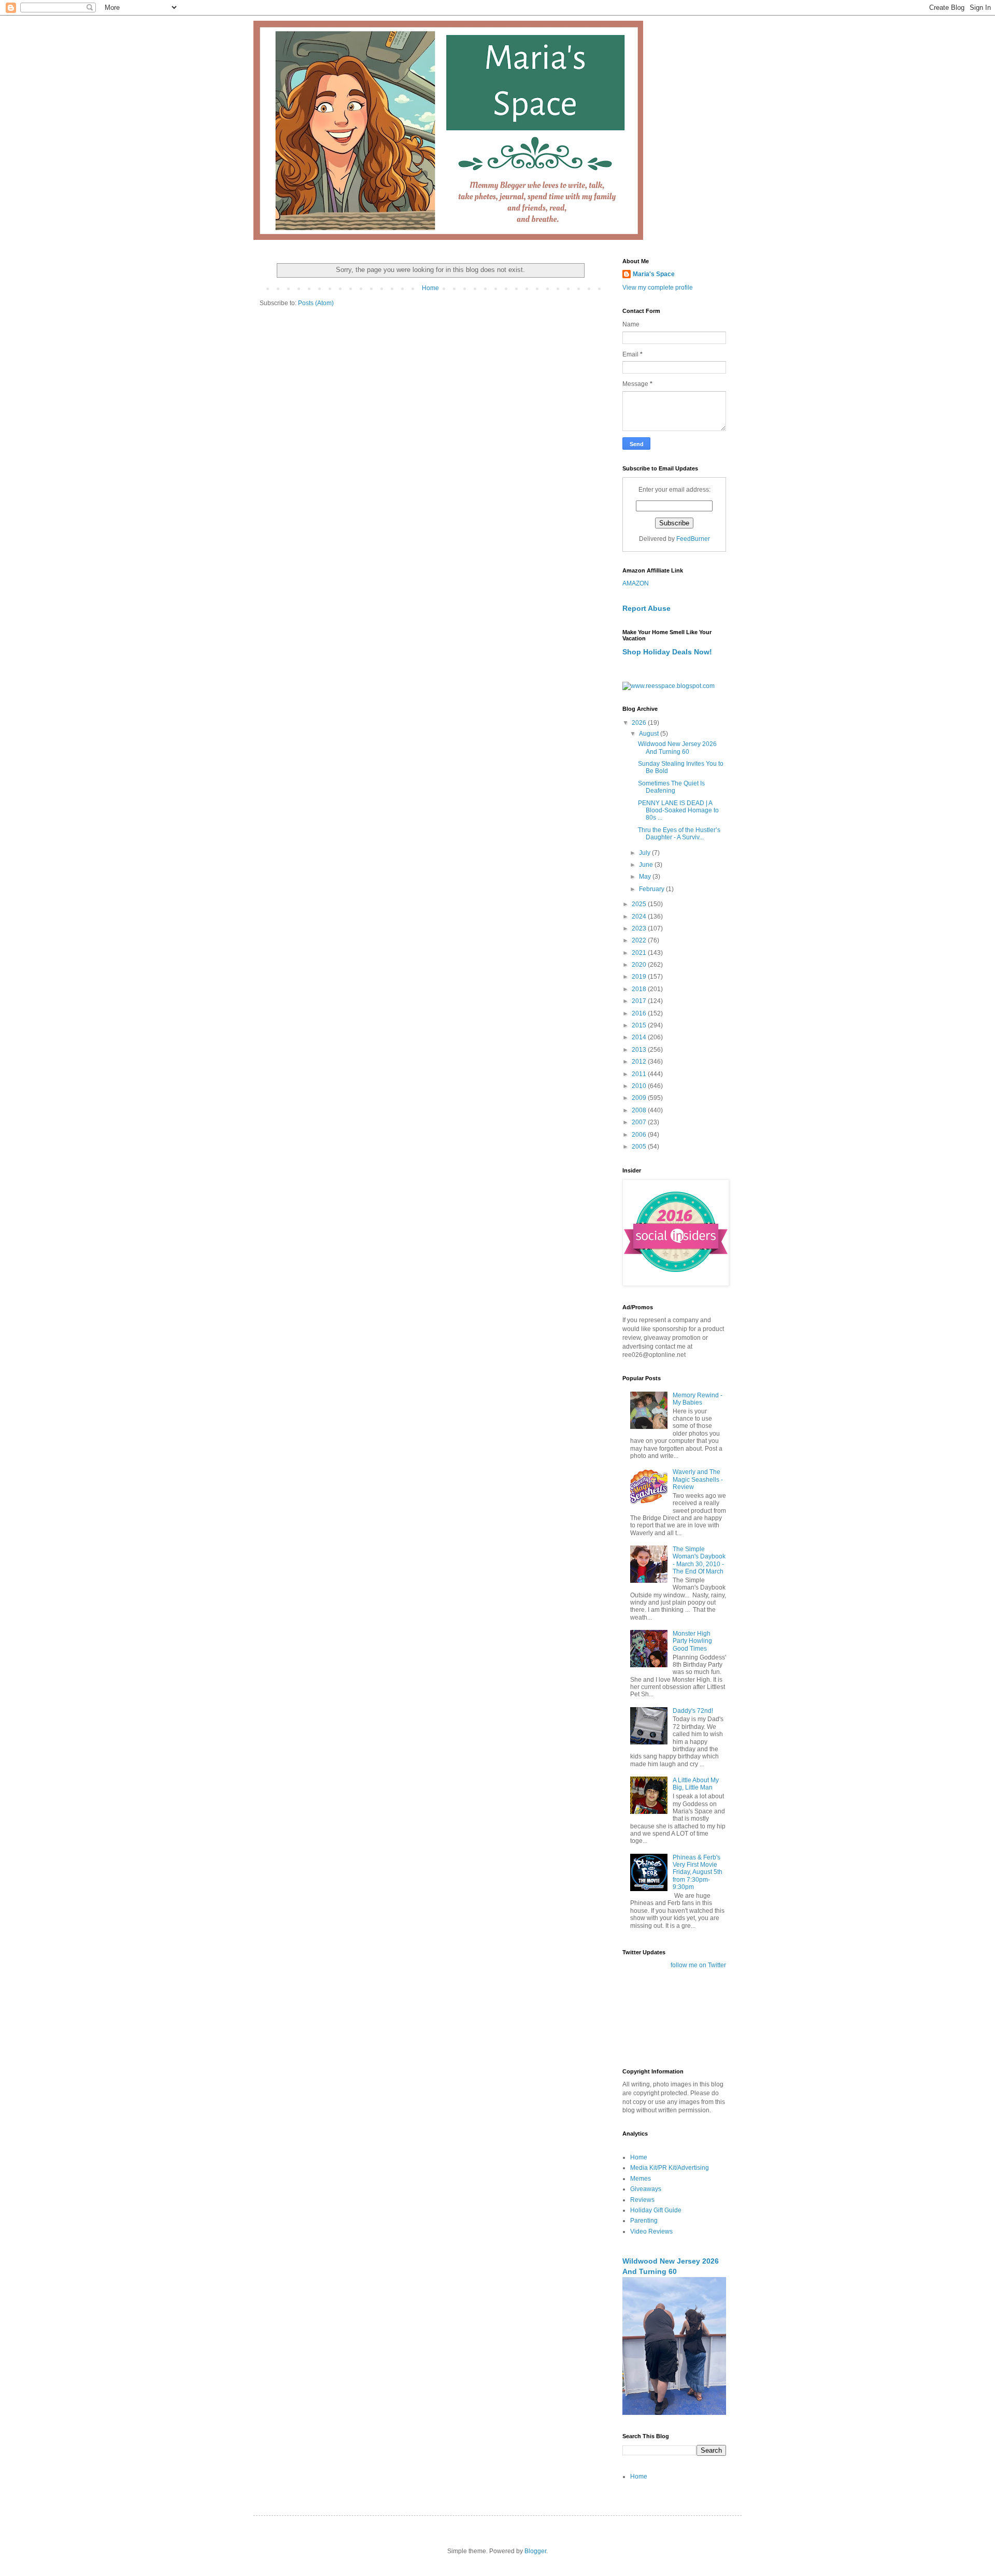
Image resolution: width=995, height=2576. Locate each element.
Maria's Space (654, 274)
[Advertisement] (655, 2018)
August (650, 734)
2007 (640, 1122)
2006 (640, 1135)
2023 (640, 928)
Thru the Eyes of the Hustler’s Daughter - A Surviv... (679, 834)
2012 (640, 1062)
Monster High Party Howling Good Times (692, 1641)
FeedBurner (693, 539)
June (647, 865)
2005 (640, 1147)
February (652, 889)
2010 (640, 1086)
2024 (640, 917)
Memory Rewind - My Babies (698, 1399)
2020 (640, 965)
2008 (640, 1110)
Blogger (535, 2551)
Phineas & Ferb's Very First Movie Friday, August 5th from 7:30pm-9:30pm (698, 1872)
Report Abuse (646, 608)
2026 (640, 723)
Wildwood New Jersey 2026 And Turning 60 (677, 748)
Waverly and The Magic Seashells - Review (698, 1479)
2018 (640, 989)
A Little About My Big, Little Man (696, 1784)
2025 (640, 904)
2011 (640, 1074)
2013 (640, 1050)
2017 (640, 1001)
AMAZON (636, 583)
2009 (640, 1098)
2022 (640, 940)
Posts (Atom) (316, 303)
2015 (640, 1025)
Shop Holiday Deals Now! (667, 652)
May (646, 877)
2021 (640, 953)
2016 (640, 1013)
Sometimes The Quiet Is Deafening (671, 787)
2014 (640, 1037)
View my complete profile (658, 288)
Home (430, 288)
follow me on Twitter (698, 1965)
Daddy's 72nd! (693, 1711)
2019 (640, 977)
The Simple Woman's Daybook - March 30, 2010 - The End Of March (699, 1560)
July (645, 853)
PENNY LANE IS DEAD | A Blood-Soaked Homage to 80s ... (678, 811)
